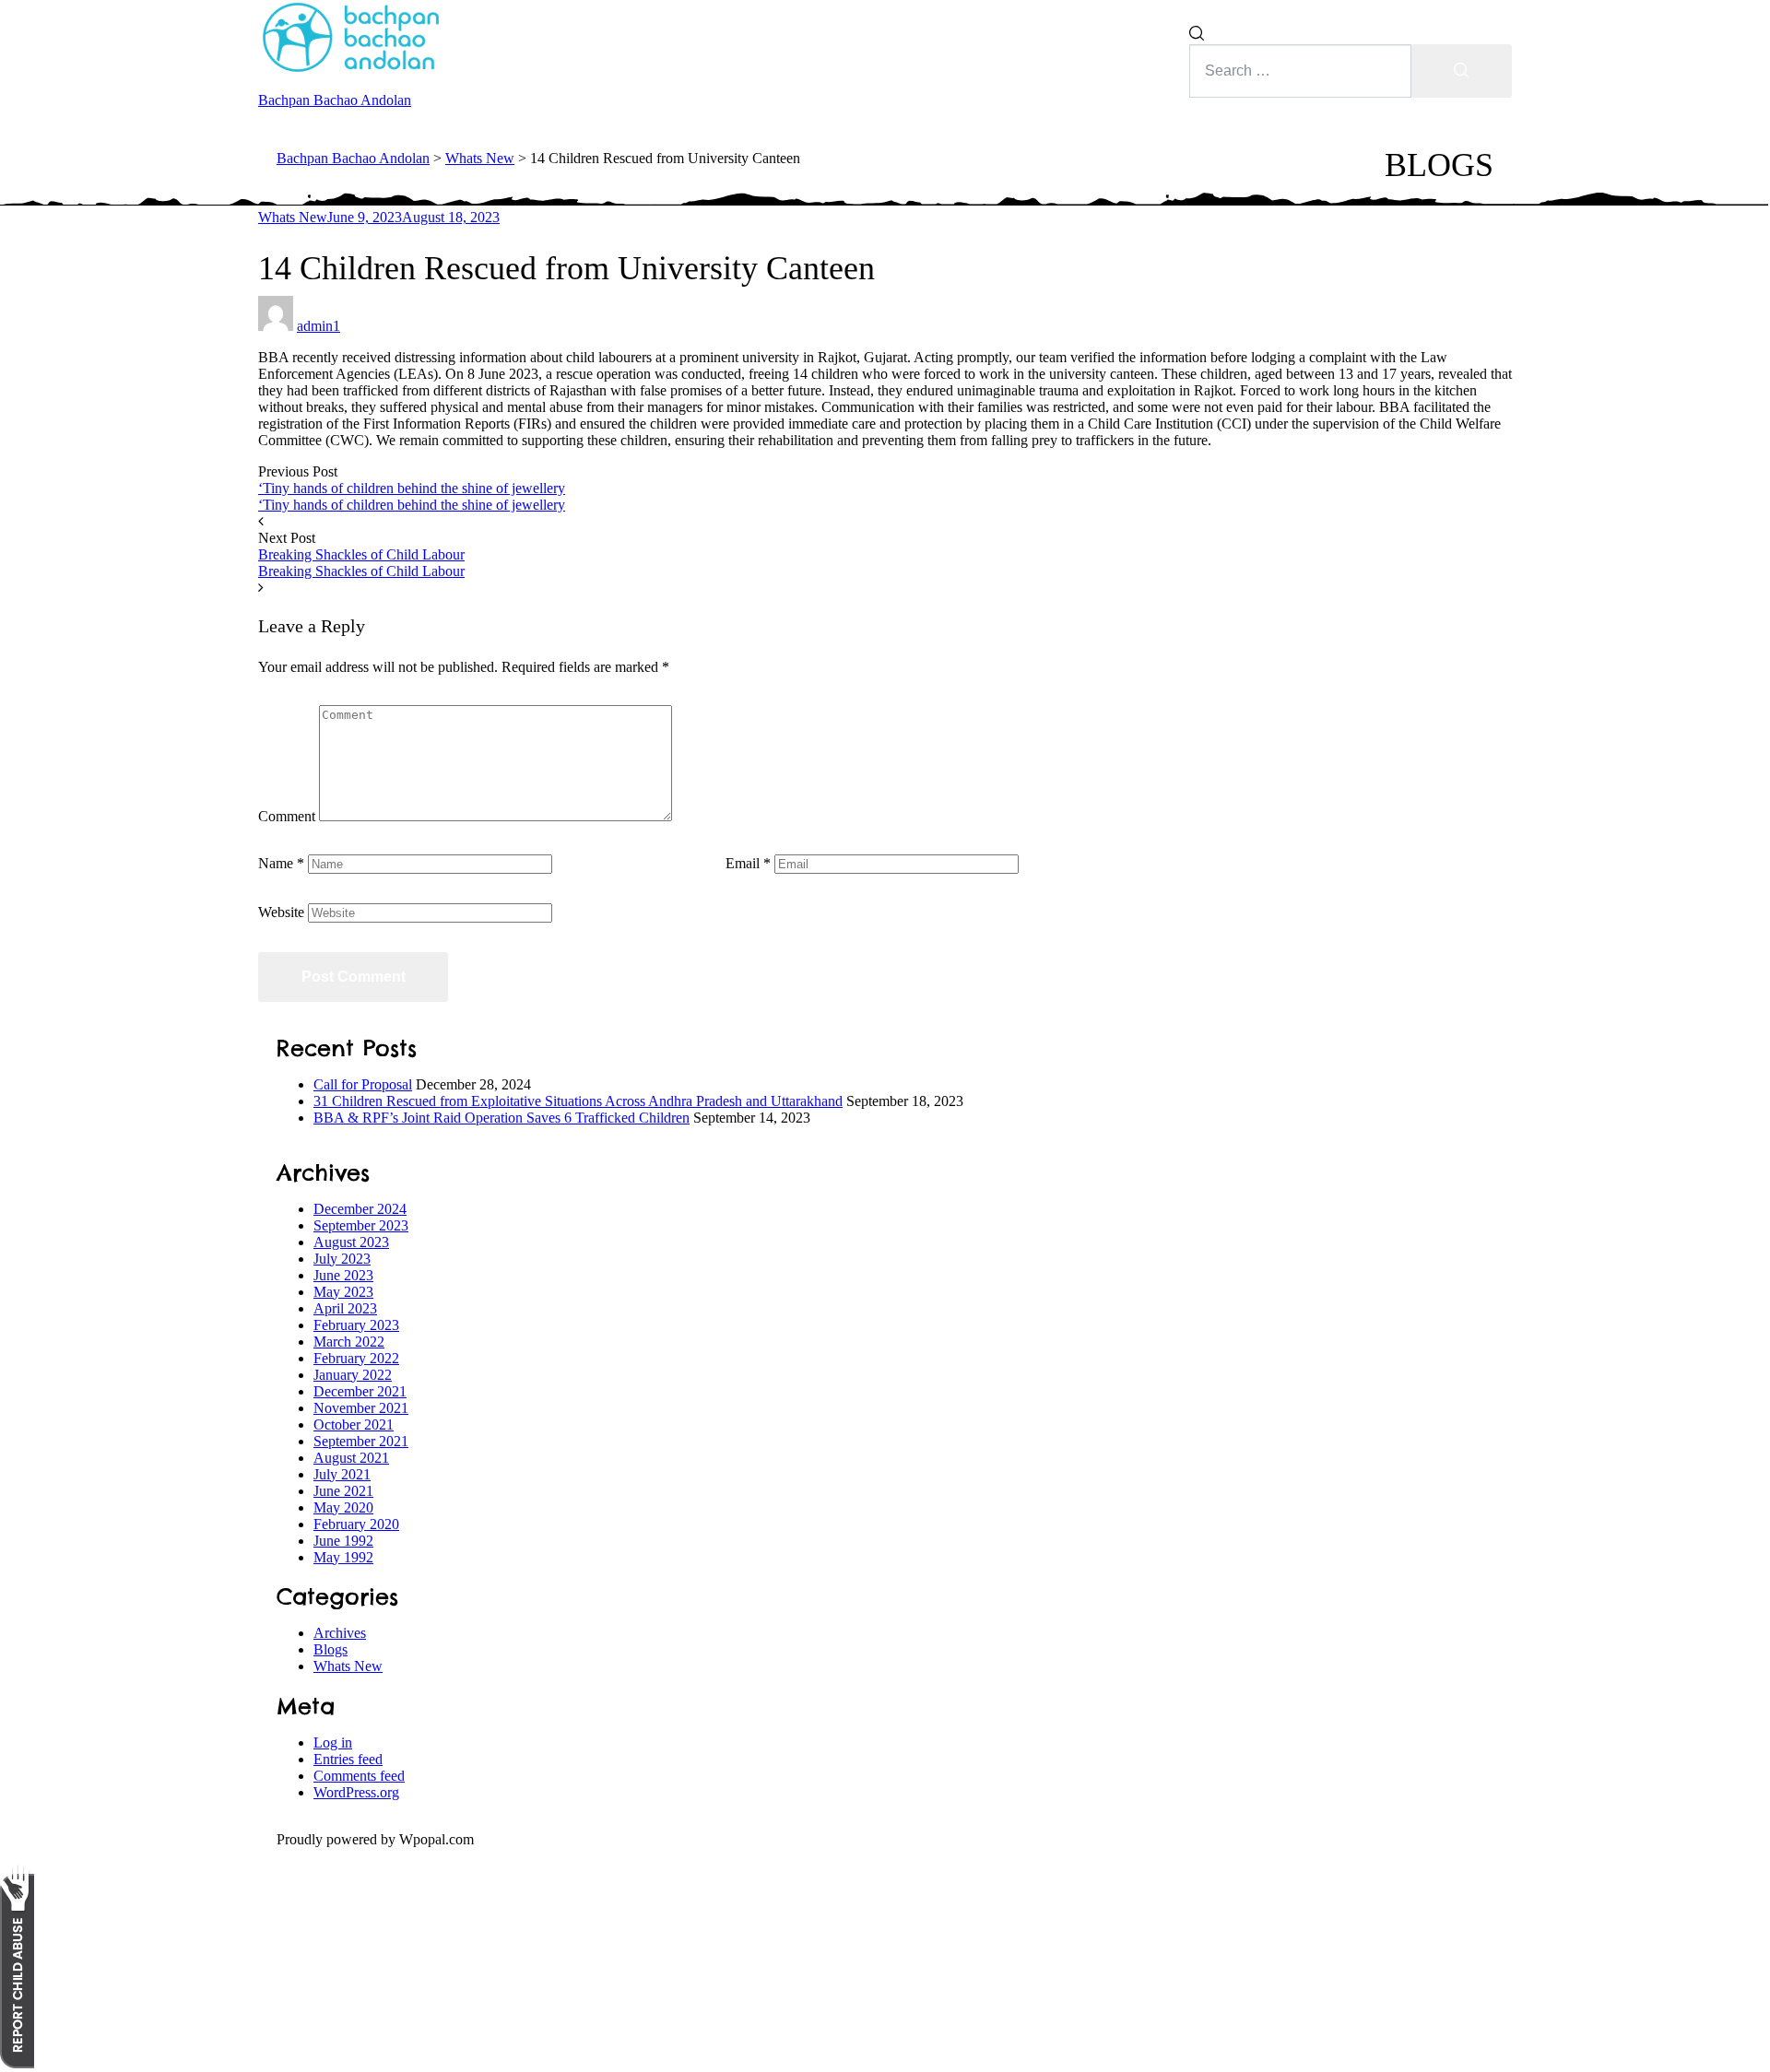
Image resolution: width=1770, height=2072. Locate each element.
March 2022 (349, 1342)
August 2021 (351, 1458)
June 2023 (343, 1275)
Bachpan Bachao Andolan (335, 100)
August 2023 (351, 1242)
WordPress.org (356, 1792)
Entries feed (348, 1759)
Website (281, 912)
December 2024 (360, 1209)
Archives (340, 1633)
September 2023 (361, 1225)
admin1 (319, 326)
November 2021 (361, 1408)
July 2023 (342, 1259)
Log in (333, 1742)
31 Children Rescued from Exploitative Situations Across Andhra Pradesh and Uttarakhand (578, 1101)
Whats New (293, 217)
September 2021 (361, 1441)
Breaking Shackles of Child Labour (361, 554)
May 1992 (343, 1557)
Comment (287, 816)
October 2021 (354, 1424)
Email (748, 863)
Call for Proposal (363, 1084)
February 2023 (356, 1325)
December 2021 (360, 1391)
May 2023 (343, 1292)
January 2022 (353, 1375)
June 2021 (343, 1491)
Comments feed (359, 1776)
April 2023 (345, 1308)
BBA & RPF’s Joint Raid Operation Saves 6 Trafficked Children (501, 1118)
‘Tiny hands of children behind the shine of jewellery (412, 488)
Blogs (330, 1649)
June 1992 (343, 1541)
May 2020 (343, 1507)
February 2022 (356, 1358)
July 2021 (342, 1474)
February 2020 (356, 1524)
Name (281, 863)
